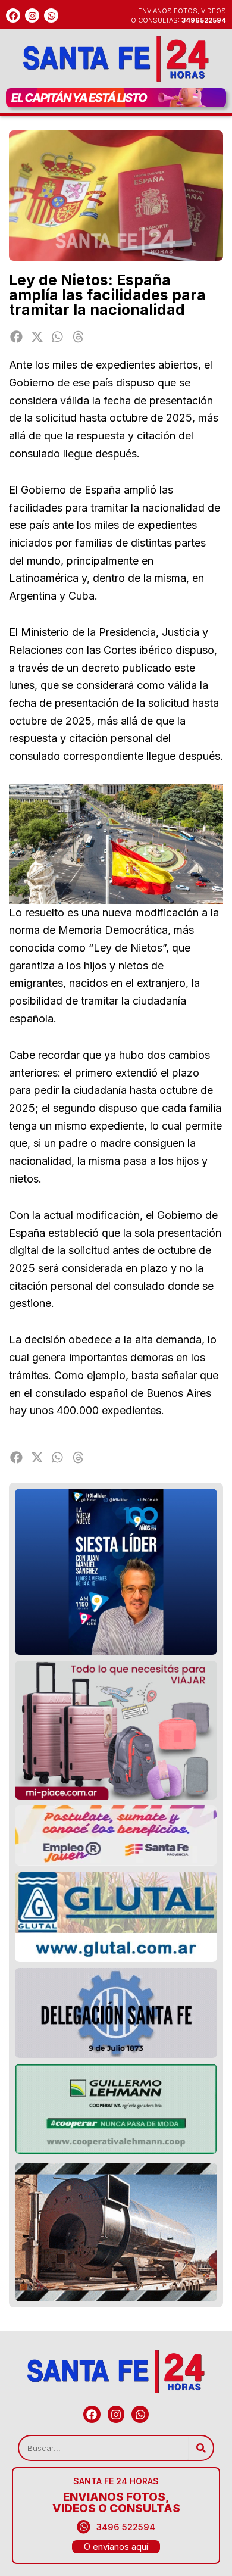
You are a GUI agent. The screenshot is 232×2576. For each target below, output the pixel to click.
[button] (16, 337)
